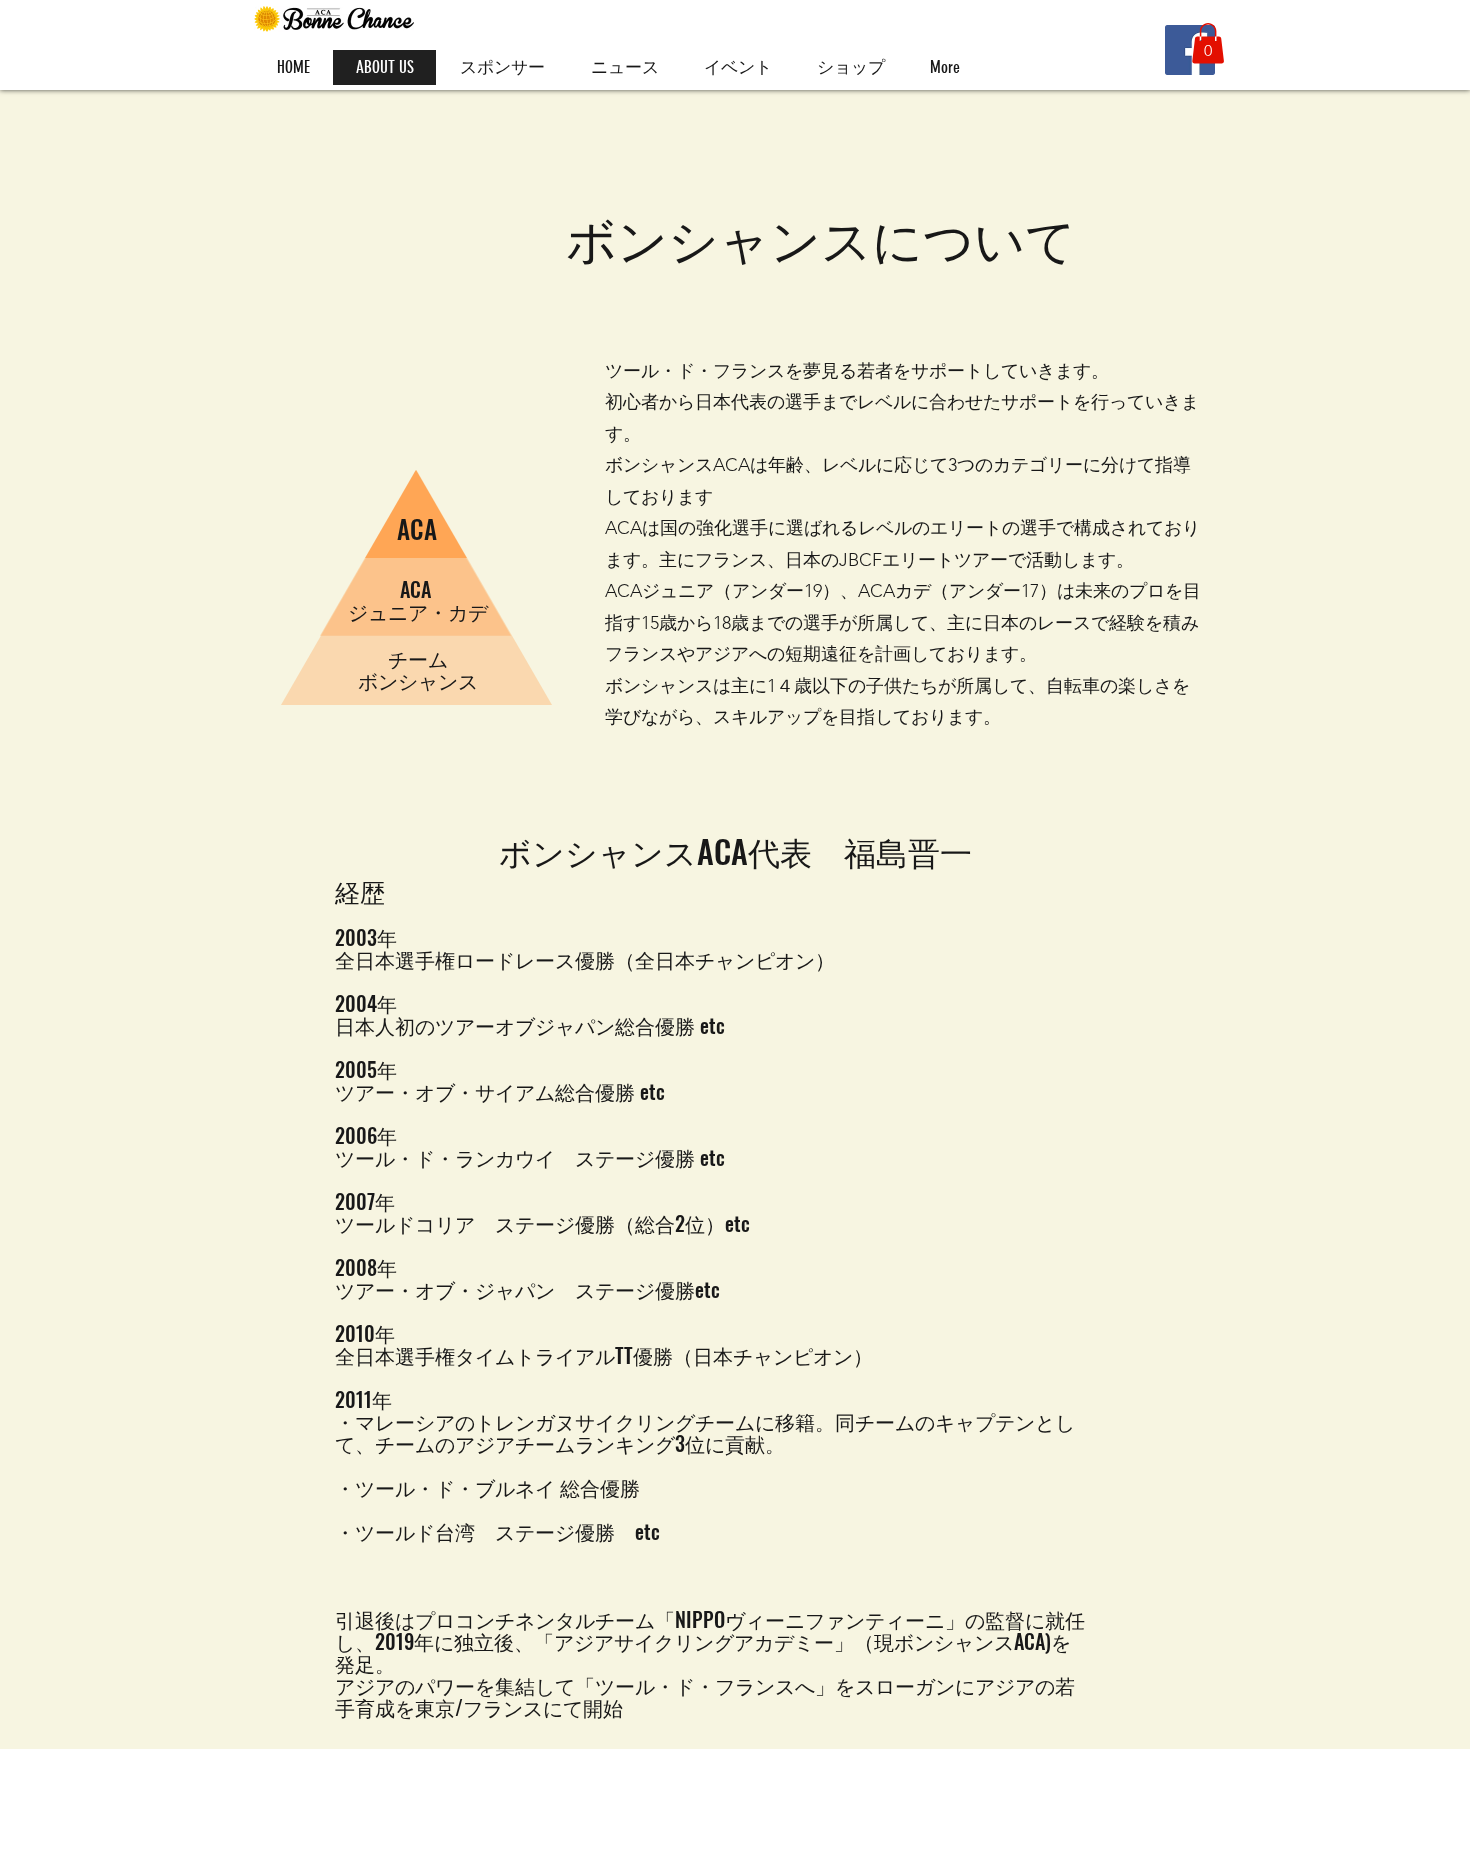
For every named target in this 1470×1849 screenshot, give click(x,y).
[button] (1208, 43)
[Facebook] (1190, 50)
